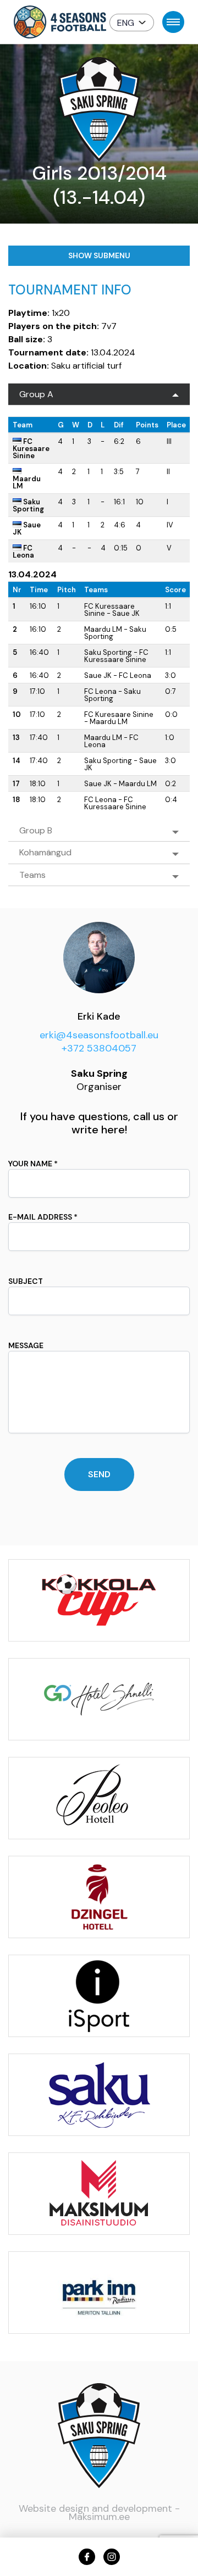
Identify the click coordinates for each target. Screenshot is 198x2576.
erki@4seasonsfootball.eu (99, 1035)
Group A (36, 394)
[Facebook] (87, 2557)
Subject (26, 1281)
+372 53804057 (99, 1048)
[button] (132, 23)
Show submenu (99, 255)
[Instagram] (112, 2557)
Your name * (33, 1164)
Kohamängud (45, 852)
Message (26, 1345)
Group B (36, 830)
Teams (32, 875)
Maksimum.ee (99, 2517)
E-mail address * (43, 1217)
